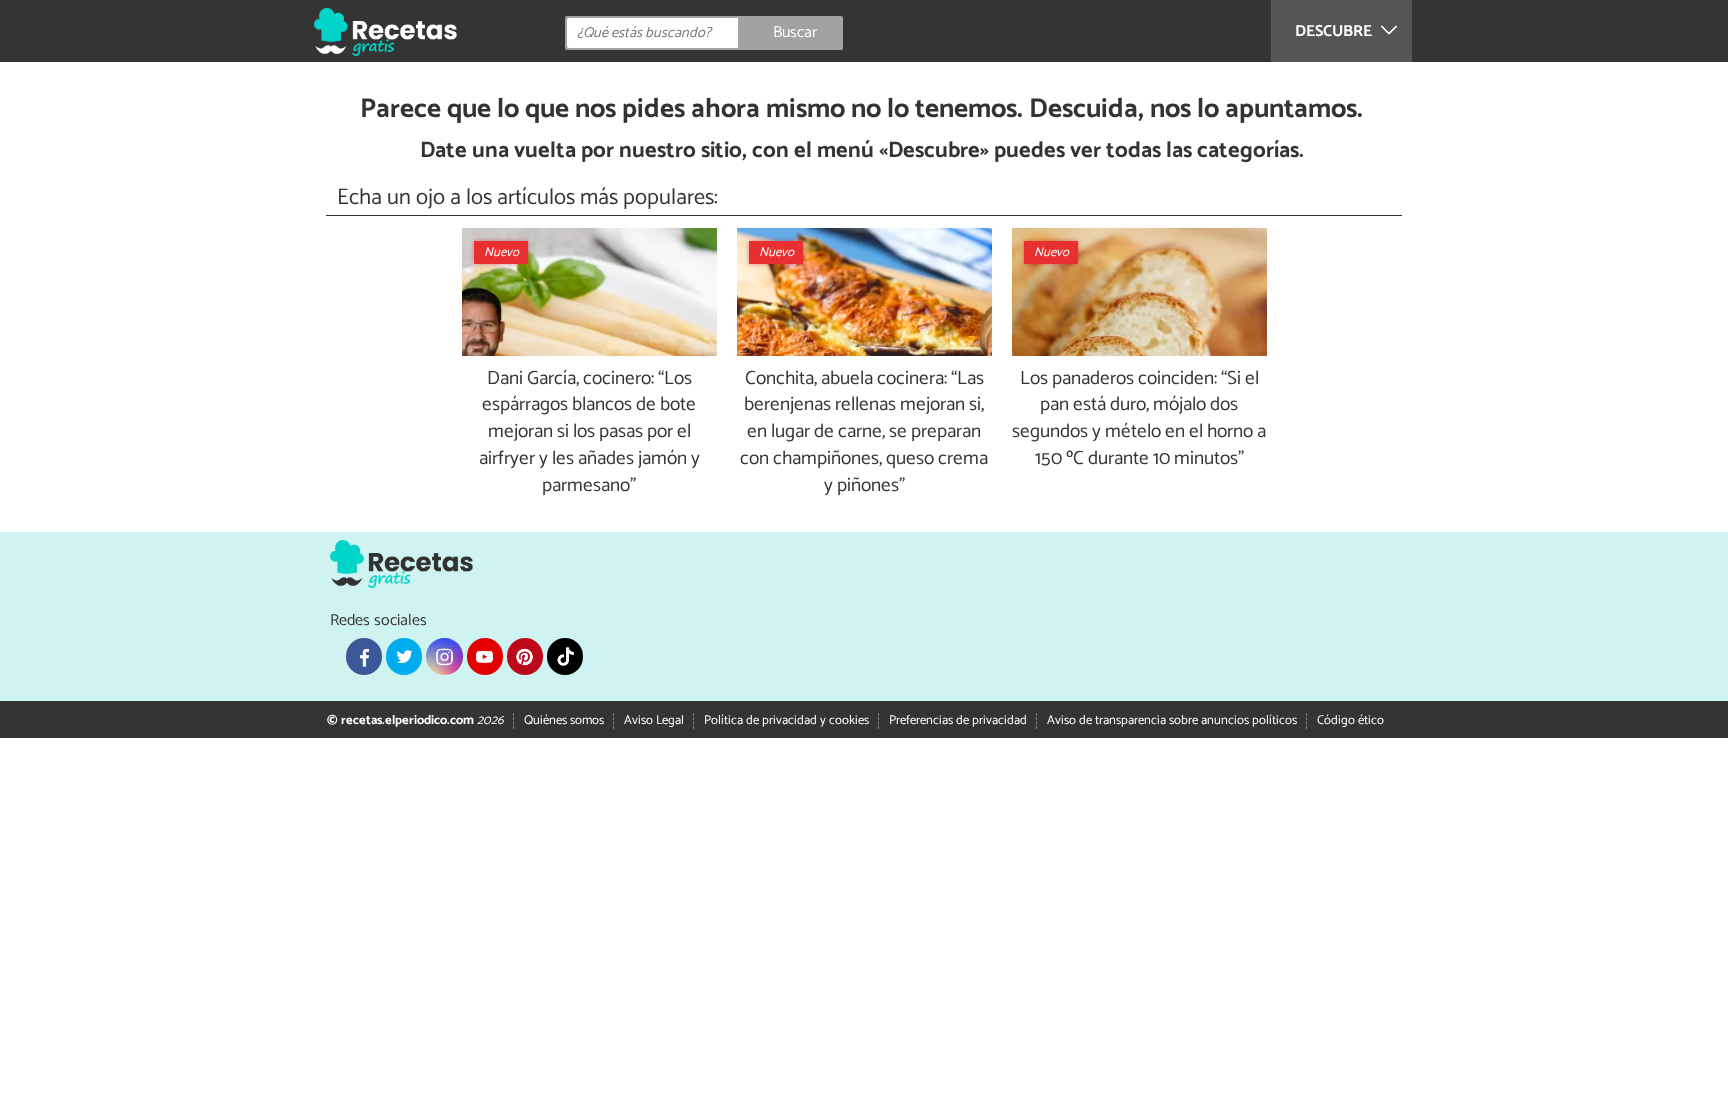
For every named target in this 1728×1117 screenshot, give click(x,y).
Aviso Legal (654, 720)
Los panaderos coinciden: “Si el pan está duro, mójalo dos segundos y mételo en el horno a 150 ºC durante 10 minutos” (1139, 420)
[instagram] (444, 656)
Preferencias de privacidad (958, 720)
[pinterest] (525, 656)
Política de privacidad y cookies (786, 720)
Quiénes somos (564, 720)
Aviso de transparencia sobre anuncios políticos (1172, 720)
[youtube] (485, 656)
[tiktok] (565, 656)
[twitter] (404, 656)
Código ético (1350, 720)
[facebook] (364, 656)
